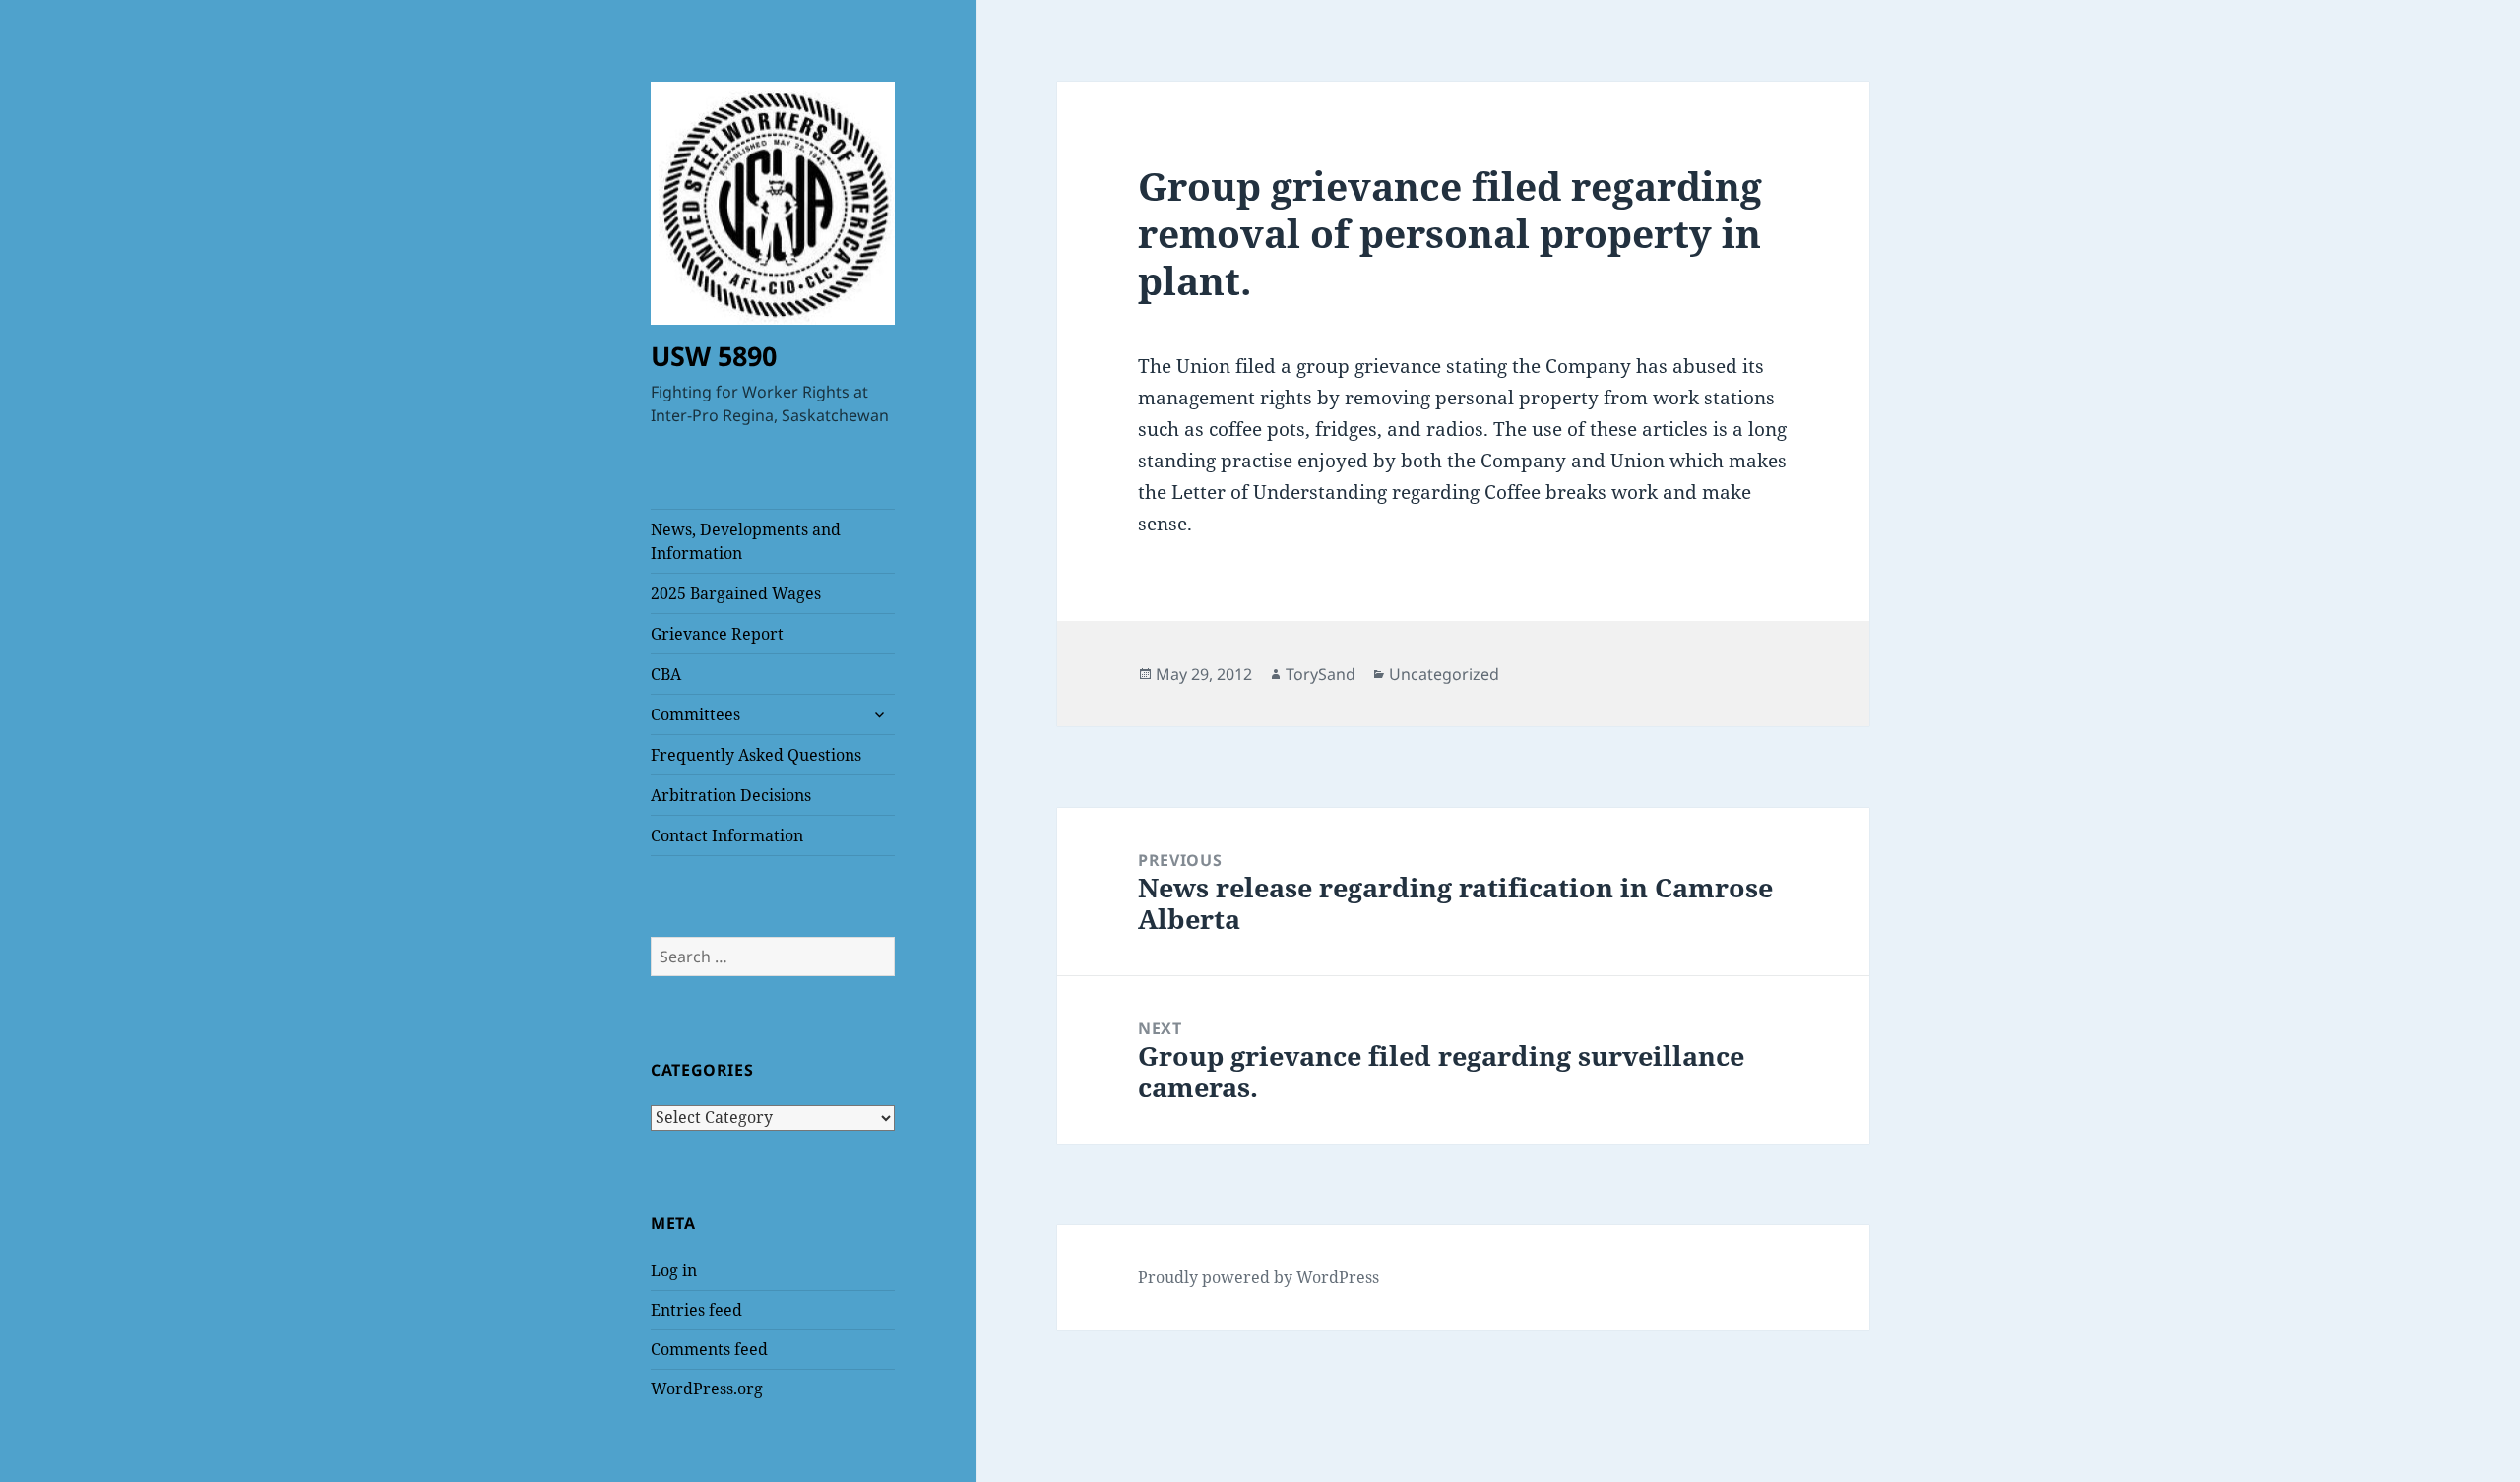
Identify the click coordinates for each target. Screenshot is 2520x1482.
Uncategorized (1444, 674)
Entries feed (696, 1310)
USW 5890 (714, 356)
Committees (695, 714)
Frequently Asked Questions (756, 755)
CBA (666, 674)
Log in (674, 1270)
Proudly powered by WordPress (1259, 1277)
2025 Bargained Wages (736, 593)
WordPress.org (707, 1389)
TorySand (1321, 674)
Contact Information (727, 835)
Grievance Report (717, 634)
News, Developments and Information (746, 541)
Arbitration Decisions (731, 795)
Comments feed (709, 1349)
